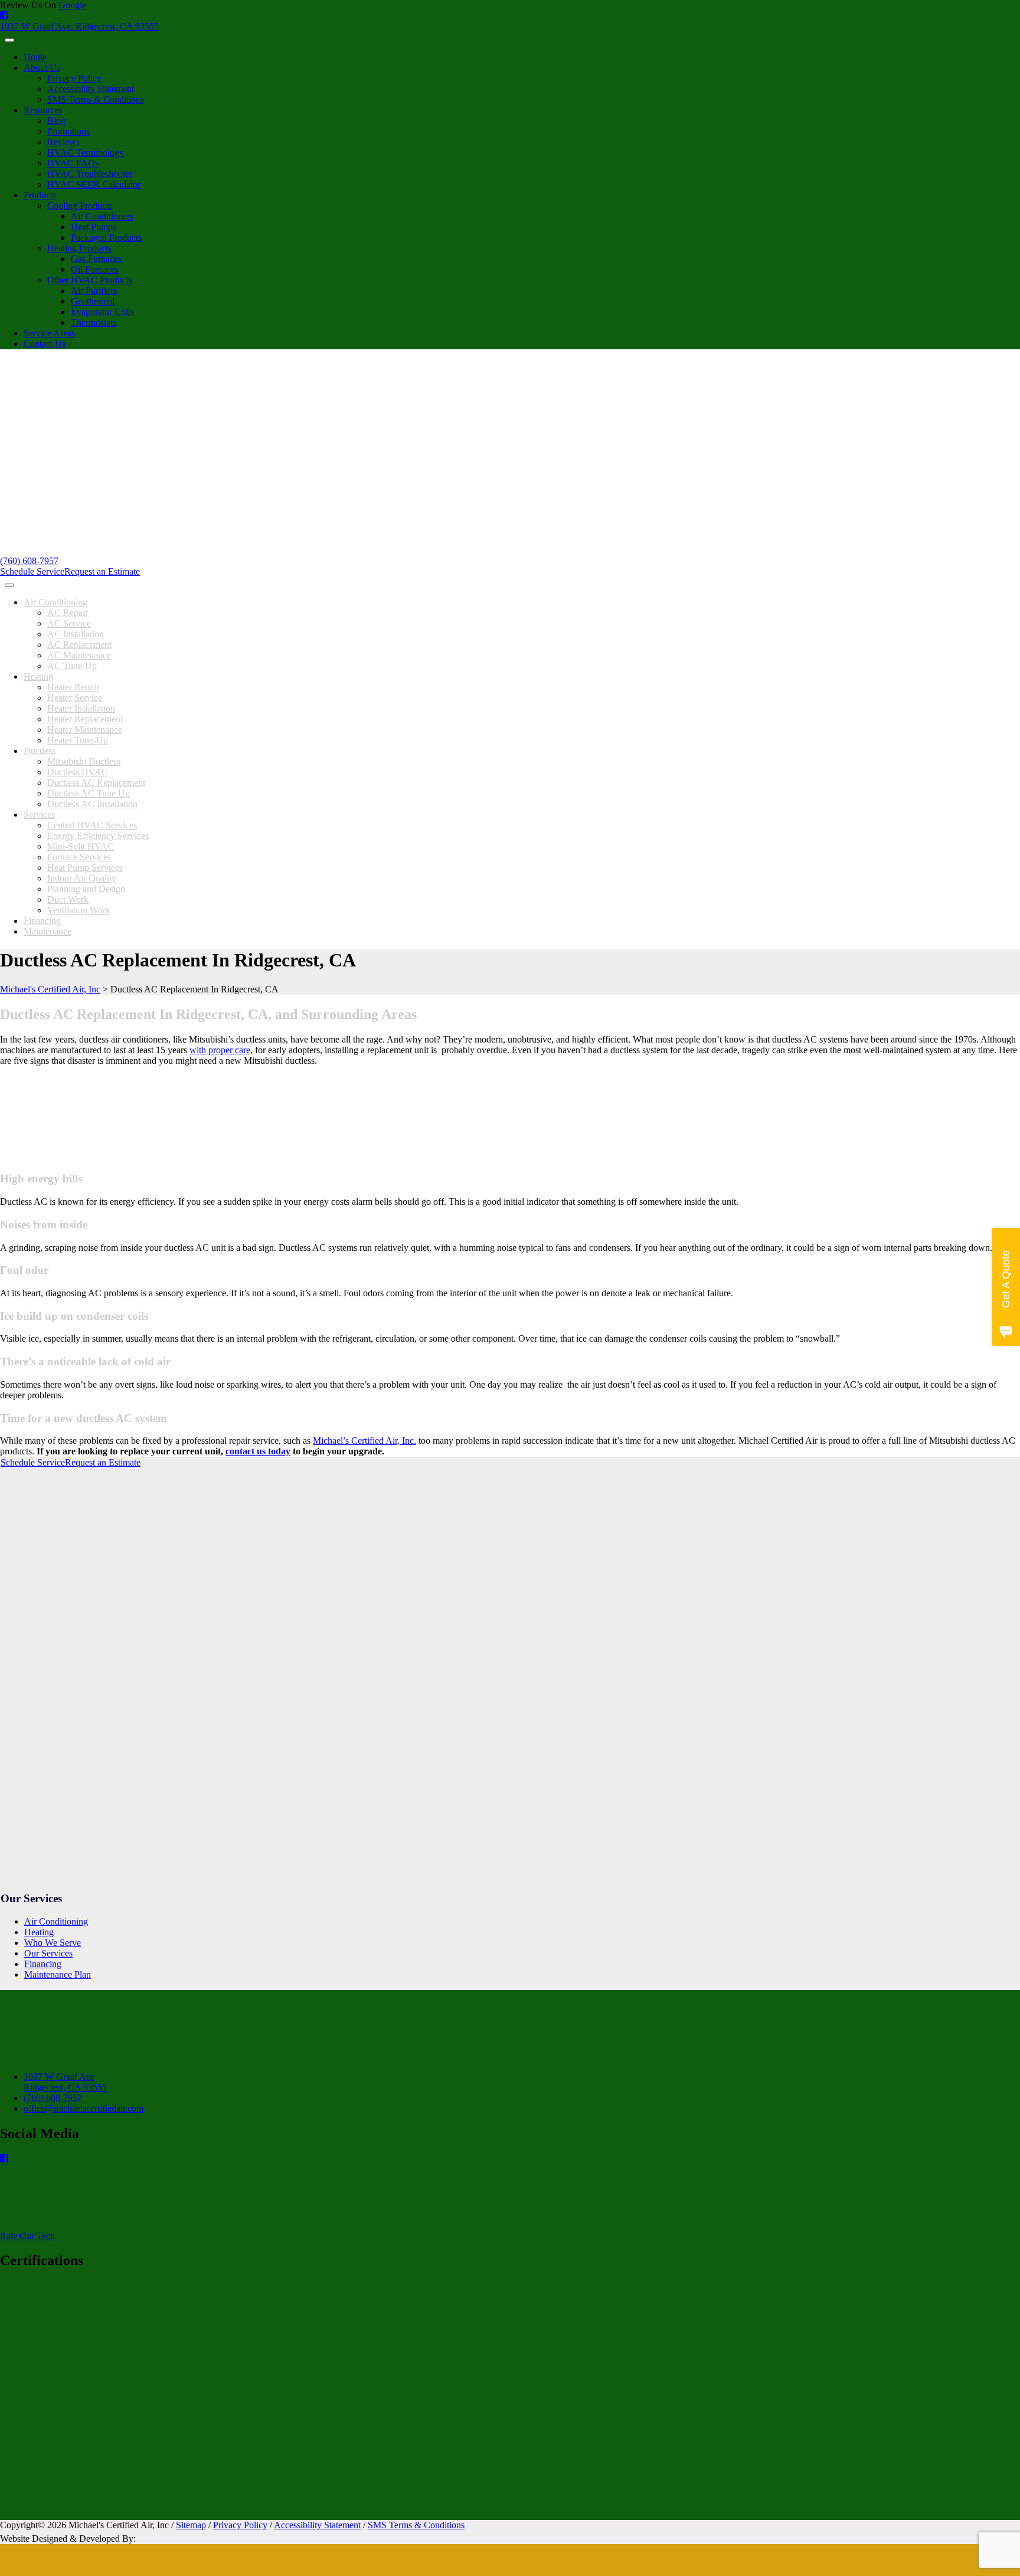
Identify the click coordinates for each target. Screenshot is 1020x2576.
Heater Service (75, 698)
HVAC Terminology (86, 153)
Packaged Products (106, 237)
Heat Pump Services (85, 868)
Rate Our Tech (27, 2236)
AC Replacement (79, 645)
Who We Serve (53, 1943)
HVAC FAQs (73, 163)
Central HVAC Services (92, 825)
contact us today (258, 1451)
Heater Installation (81, 708)
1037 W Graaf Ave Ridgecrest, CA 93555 (65, 2082)
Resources (43, 110)
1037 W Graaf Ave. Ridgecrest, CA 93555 (79, 26)
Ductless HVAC (78, 772)
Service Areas (49, 333)
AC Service (69, 623)
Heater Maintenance (85, 730)
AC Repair (68, 613)
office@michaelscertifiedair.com (84, 2108)
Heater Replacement (85, 719)
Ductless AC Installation (92, 804)
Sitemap (191, 2525)
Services (39, 815)
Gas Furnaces (96, 259)
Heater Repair (73, 687)
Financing (42, 921)
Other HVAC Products (90, 280)
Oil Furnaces (95, 269)
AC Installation (76, 634)
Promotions (68, 131)
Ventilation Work (79, 910)
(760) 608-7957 (29, 561)
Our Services (48, 1953)
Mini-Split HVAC (81, 846)
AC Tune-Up (72, 666)
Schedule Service (32, 571)
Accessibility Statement (91, 89)
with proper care (220, 1050)
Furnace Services (79, 857)
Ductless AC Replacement (96, 783)
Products (40, 195)
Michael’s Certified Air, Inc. (364, 1441)
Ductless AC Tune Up (89, 793)
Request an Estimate (102, 571)
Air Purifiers (94, 291)
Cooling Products (80, 206)
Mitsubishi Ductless (84, 761)
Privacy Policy (74, 78)
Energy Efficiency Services (98, 836)
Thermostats (94, 322)
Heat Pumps (94, 227)
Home (35, 57)
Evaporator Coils (102, 312)
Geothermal (93, 301)
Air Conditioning (55, 602)
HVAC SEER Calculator (94, 184)
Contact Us (45, 344)
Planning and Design (86, 889)
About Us (42, 68)
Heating (38, 676)
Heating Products (79, 248)
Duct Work (68, 899)
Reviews (63, 142)
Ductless (40, 751)
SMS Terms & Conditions (96, 99)
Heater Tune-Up (78, 740)
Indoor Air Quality (82, 878)
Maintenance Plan (58, 1974)
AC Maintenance (79, 655)
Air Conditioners (102, 216)
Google (72, 5)
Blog (56, 121)
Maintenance (48, 931)
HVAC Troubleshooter (90, 174)
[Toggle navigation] (9, 40)
